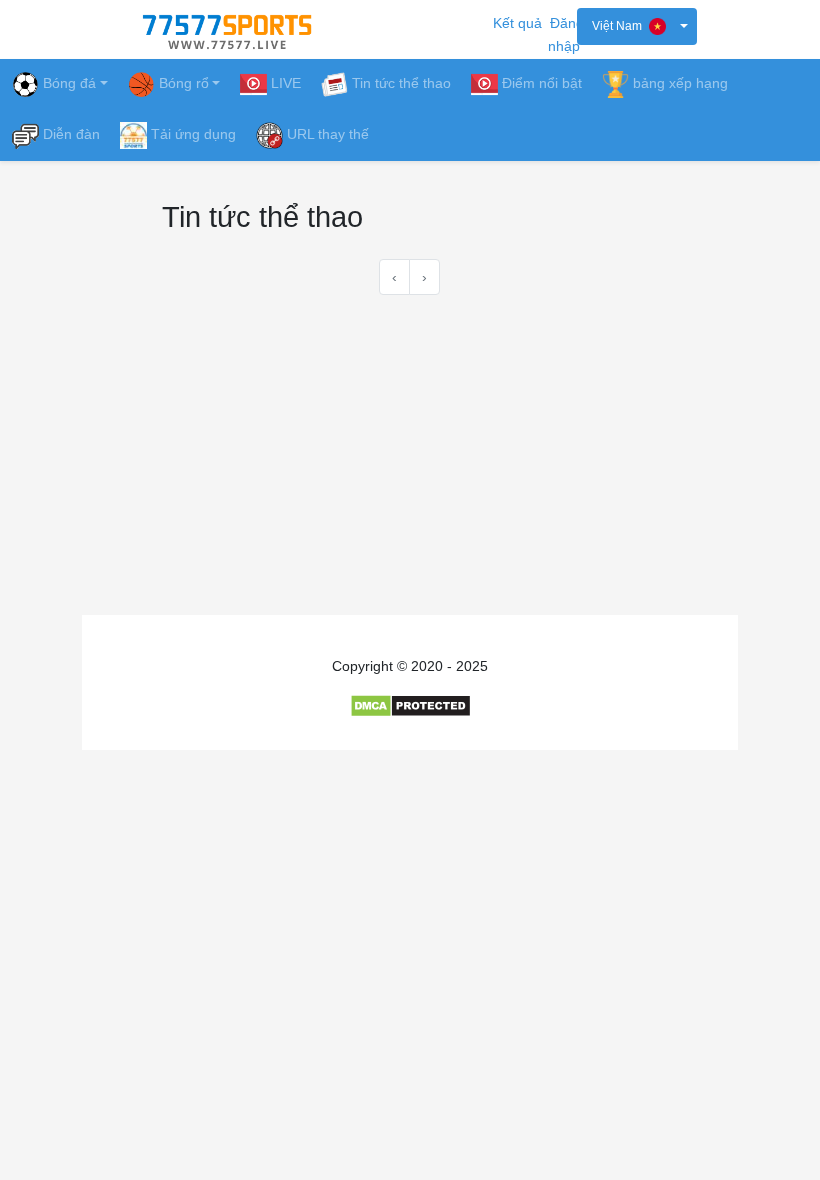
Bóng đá (69, 83)
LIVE (286, 83)
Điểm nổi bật (542, 83)
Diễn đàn (71, 134)
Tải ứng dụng (193, 134)
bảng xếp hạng (680, 83)
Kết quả (517, 23)
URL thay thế (328, 134)
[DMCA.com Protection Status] (410, 705)
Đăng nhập (566, 34)
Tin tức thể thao (401, 83)
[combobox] (637, 26)
